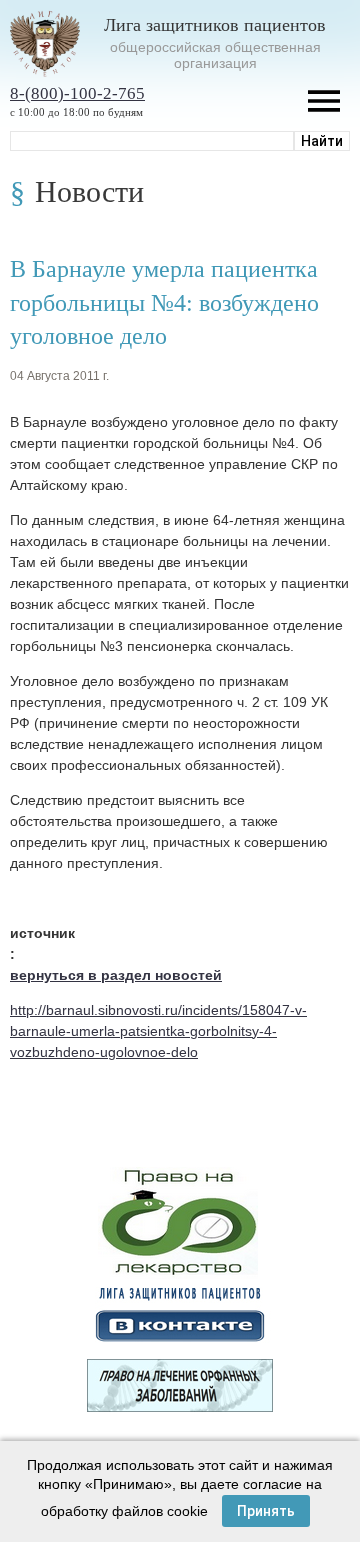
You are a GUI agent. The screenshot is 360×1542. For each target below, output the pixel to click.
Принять (266, 1511)
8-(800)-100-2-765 (77, 93)
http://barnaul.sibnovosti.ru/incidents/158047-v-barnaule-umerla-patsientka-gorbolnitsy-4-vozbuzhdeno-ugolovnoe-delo (158, 1031)
